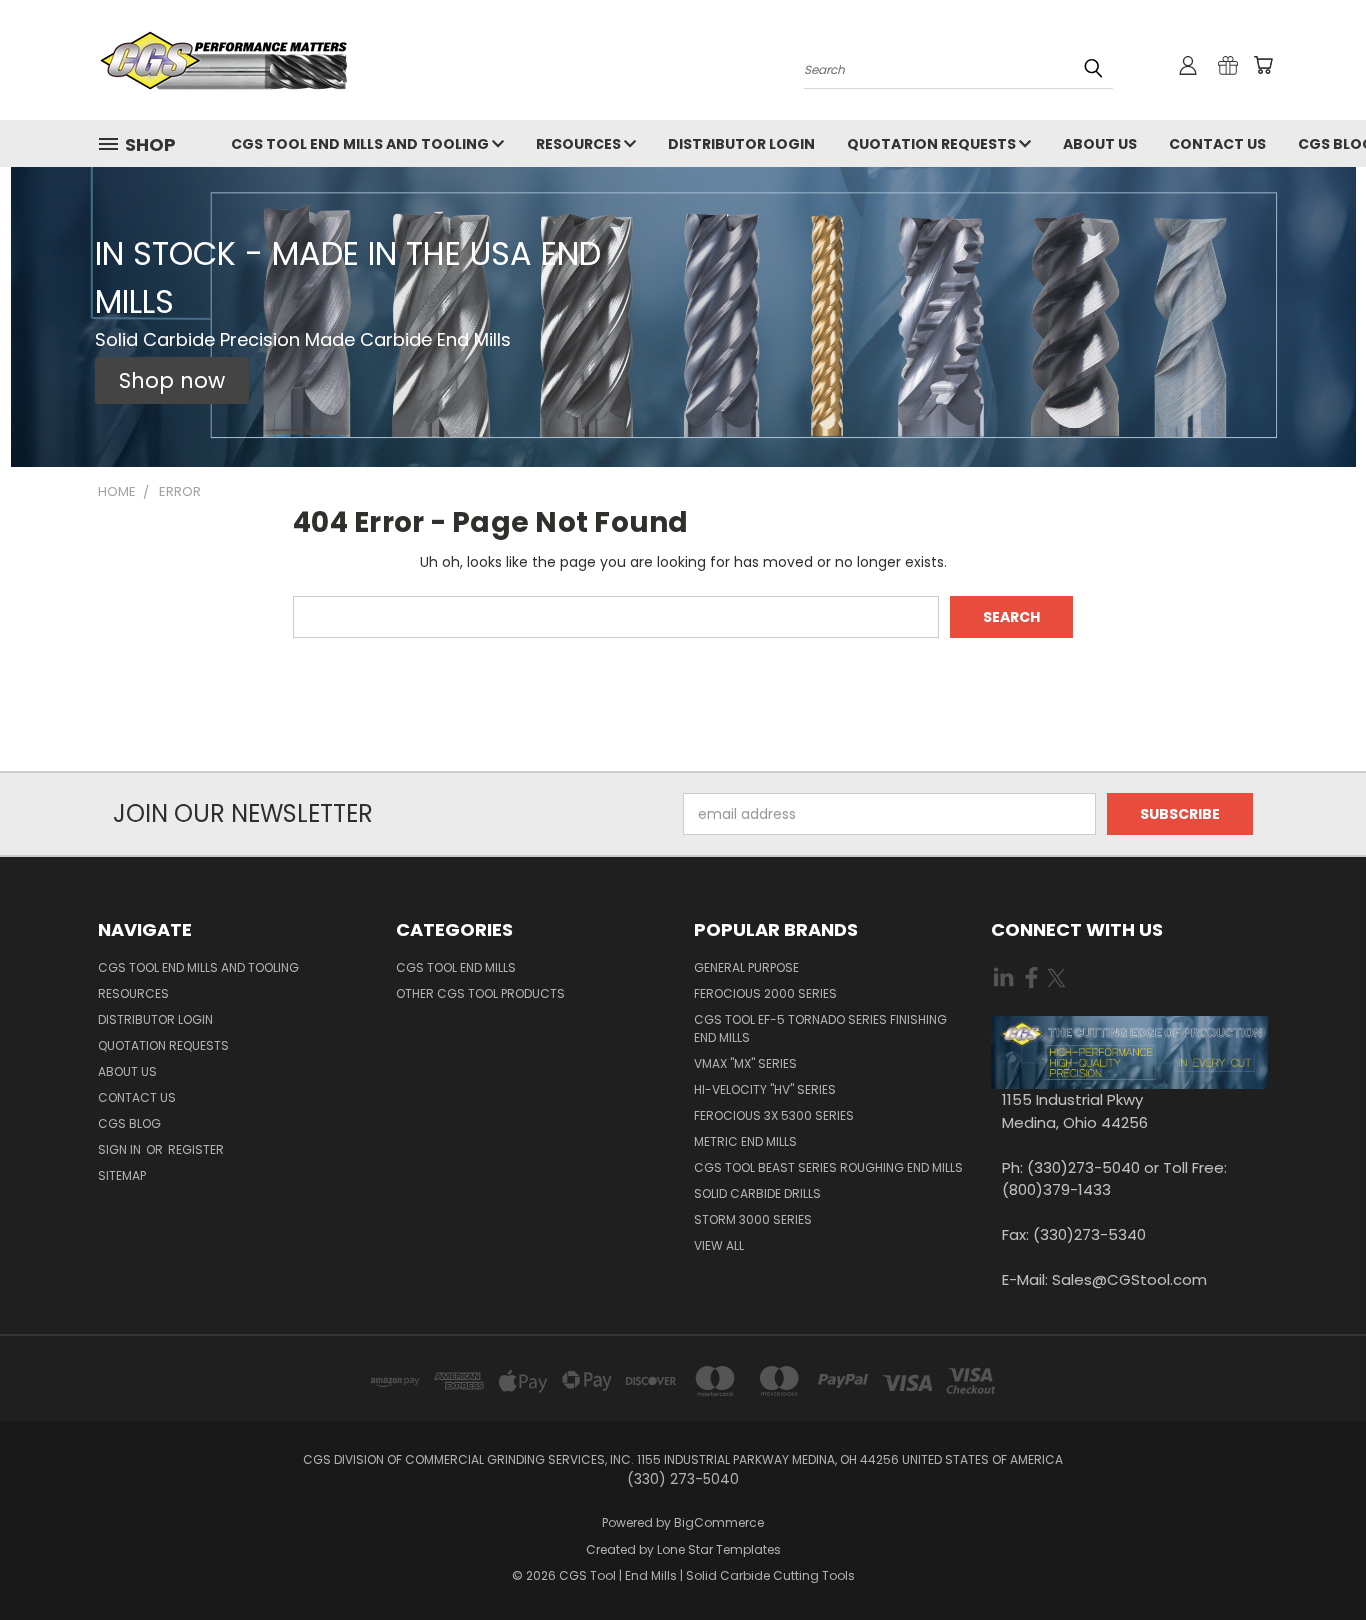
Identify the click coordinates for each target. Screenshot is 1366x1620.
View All (719, 1245)
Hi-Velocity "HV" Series (765, 1089)
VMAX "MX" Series (745, 1063)
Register (196, 1149)
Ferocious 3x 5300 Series (774, 1115)
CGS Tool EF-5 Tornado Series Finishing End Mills (820, 1028)
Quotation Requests (933, 144)
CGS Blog (129, 1123)
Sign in (121, 1149)
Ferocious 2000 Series (765, 993)
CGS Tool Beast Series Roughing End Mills (828, 1167)
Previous (1313, 1557)
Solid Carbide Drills (757, 1193)
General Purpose (746, 967)
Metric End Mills (745, 1141)
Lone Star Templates (719, 1549)
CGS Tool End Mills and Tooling (361, 144)
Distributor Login (741, 144)
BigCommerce (719, 1522)
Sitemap (122, 1175)
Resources (580, 144)
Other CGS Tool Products (480, 993)
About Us (1100, 144)
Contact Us (1217, 144)
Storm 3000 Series (753, 1219)
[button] (172, 381)
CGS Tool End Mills (456, 967)
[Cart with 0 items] (1263, 65)
